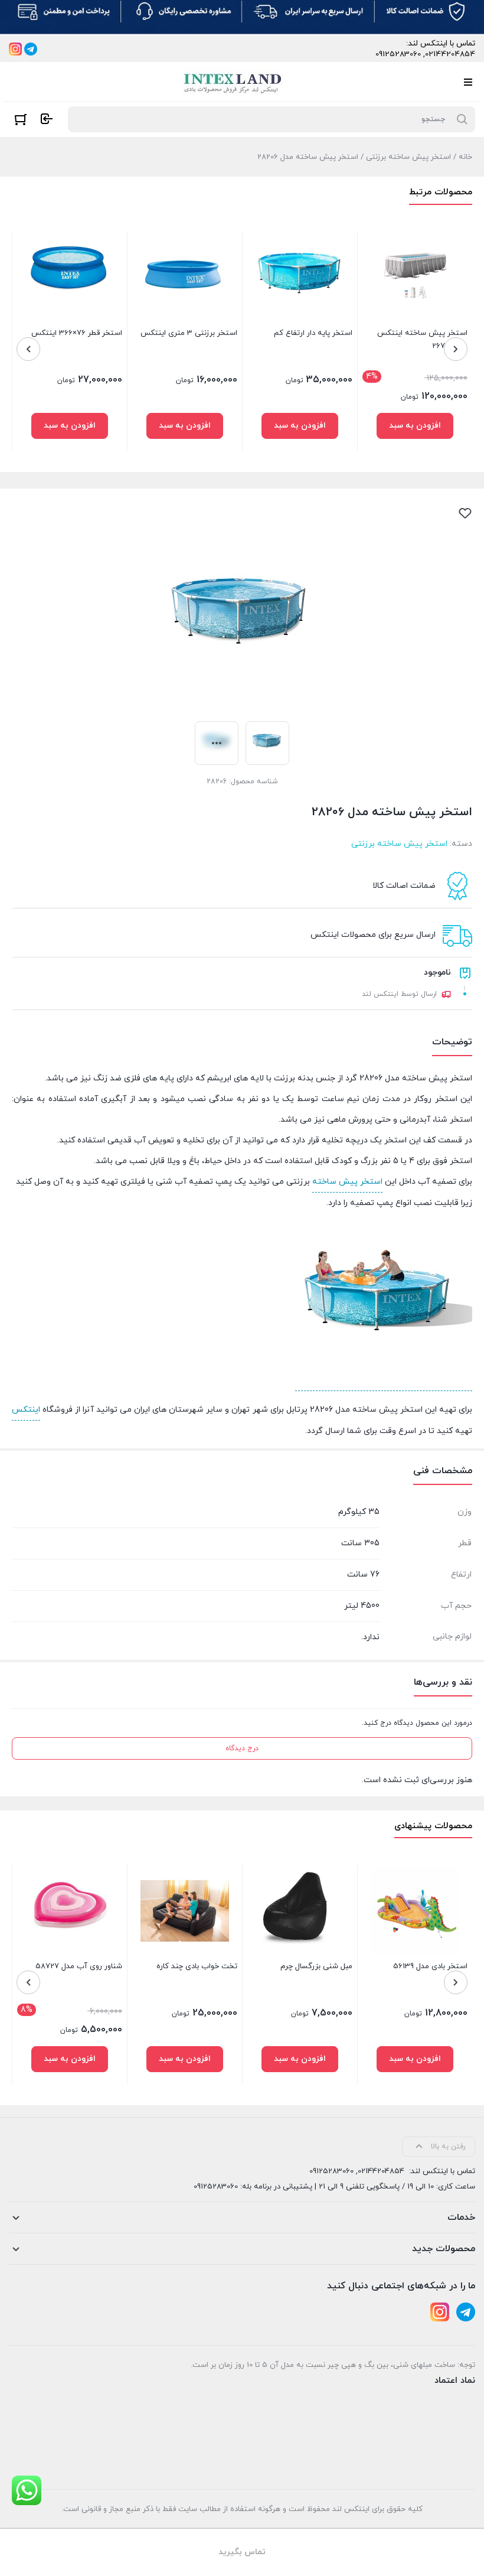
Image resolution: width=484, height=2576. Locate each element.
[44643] (415, 2059)
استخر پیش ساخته (347, 1182)
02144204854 (450, 54)
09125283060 (398, 54)
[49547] (415, 426)
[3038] (185, 426)
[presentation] (456, 349)
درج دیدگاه (242, 1748)
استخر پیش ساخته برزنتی (408, 157)
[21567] (300, 426)
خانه (465, 157)
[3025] (70, 426)
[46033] (185, 2059)
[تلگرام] (31, 49)
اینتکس (26, 1410)
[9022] (300, 2059)
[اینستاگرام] (15, 49)
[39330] (70, 2059)
